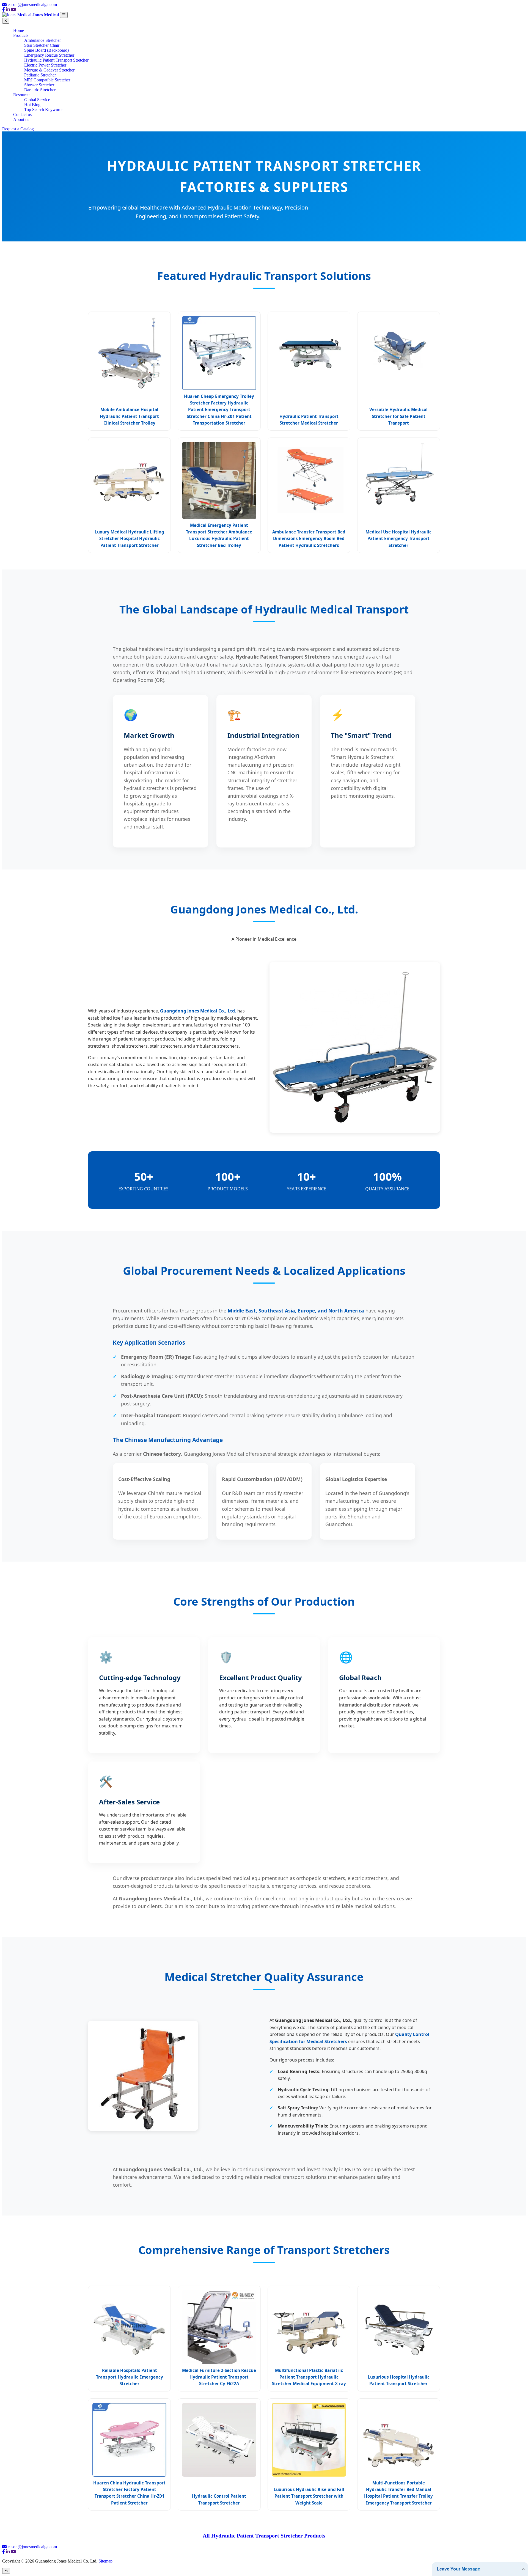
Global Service (37, 100)
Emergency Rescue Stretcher (49, 55)
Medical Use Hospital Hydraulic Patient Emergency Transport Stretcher (398, 539)
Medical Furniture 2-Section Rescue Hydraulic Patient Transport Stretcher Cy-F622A (219, 2377)
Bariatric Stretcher (40, 90)
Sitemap (105, 2561)
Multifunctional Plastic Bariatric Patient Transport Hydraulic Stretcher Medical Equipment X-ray (309, 2377)
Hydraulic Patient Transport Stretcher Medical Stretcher (309, 420)
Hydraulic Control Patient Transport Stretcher (219, 2499)
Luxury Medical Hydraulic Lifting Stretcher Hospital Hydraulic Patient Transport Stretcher (129, 539)
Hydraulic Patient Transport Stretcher (56, 60)
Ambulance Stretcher (42, 40)
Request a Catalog (18, 129)
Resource (21, 95)
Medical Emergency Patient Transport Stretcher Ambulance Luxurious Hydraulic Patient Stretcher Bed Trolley (219, 535)
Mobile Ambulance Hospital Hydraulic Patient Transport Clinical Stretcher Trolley (129, 416)
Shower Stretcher (39, 85)
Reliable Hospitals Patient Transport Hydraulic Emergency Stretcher (130, 2377)
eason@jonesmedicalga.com (32, 5)
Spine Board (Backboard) (46, 50)
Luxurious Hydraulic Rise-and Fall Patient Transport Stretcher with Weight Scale (309, 2496)
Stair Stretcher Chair (42, 45)
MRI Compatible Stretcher (47, 80)
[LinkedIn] (8, 9)
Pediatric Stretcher (40, 75)
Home (19, 30)
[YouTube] (13, 9)
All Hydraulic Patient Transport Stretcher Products (264, 2536)
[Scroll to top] (6, 2571)
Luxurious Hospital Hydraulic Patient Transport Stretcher (399, 2380)
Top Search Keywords (44, 110)
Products (21, 35)
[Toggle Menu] (64, 15)
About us (21, 119)
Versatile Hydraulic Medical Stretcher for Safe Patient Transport (398, 416)
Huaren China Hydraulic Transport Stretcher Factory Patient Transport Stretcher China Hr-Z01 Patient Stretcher (129, 2493)
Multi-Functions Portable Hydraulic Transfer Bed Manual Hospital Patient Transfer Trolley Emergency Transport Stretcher (398, 2493)
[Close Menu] (6, 21)
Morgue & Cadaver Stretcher (49, 70)
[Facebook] (4, 9)
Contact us (22, 115)
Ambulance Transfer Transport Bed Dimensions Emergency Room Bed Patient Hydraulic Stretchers (309, 539)
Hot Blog (32, 105)
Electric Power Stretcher (45, 65)
